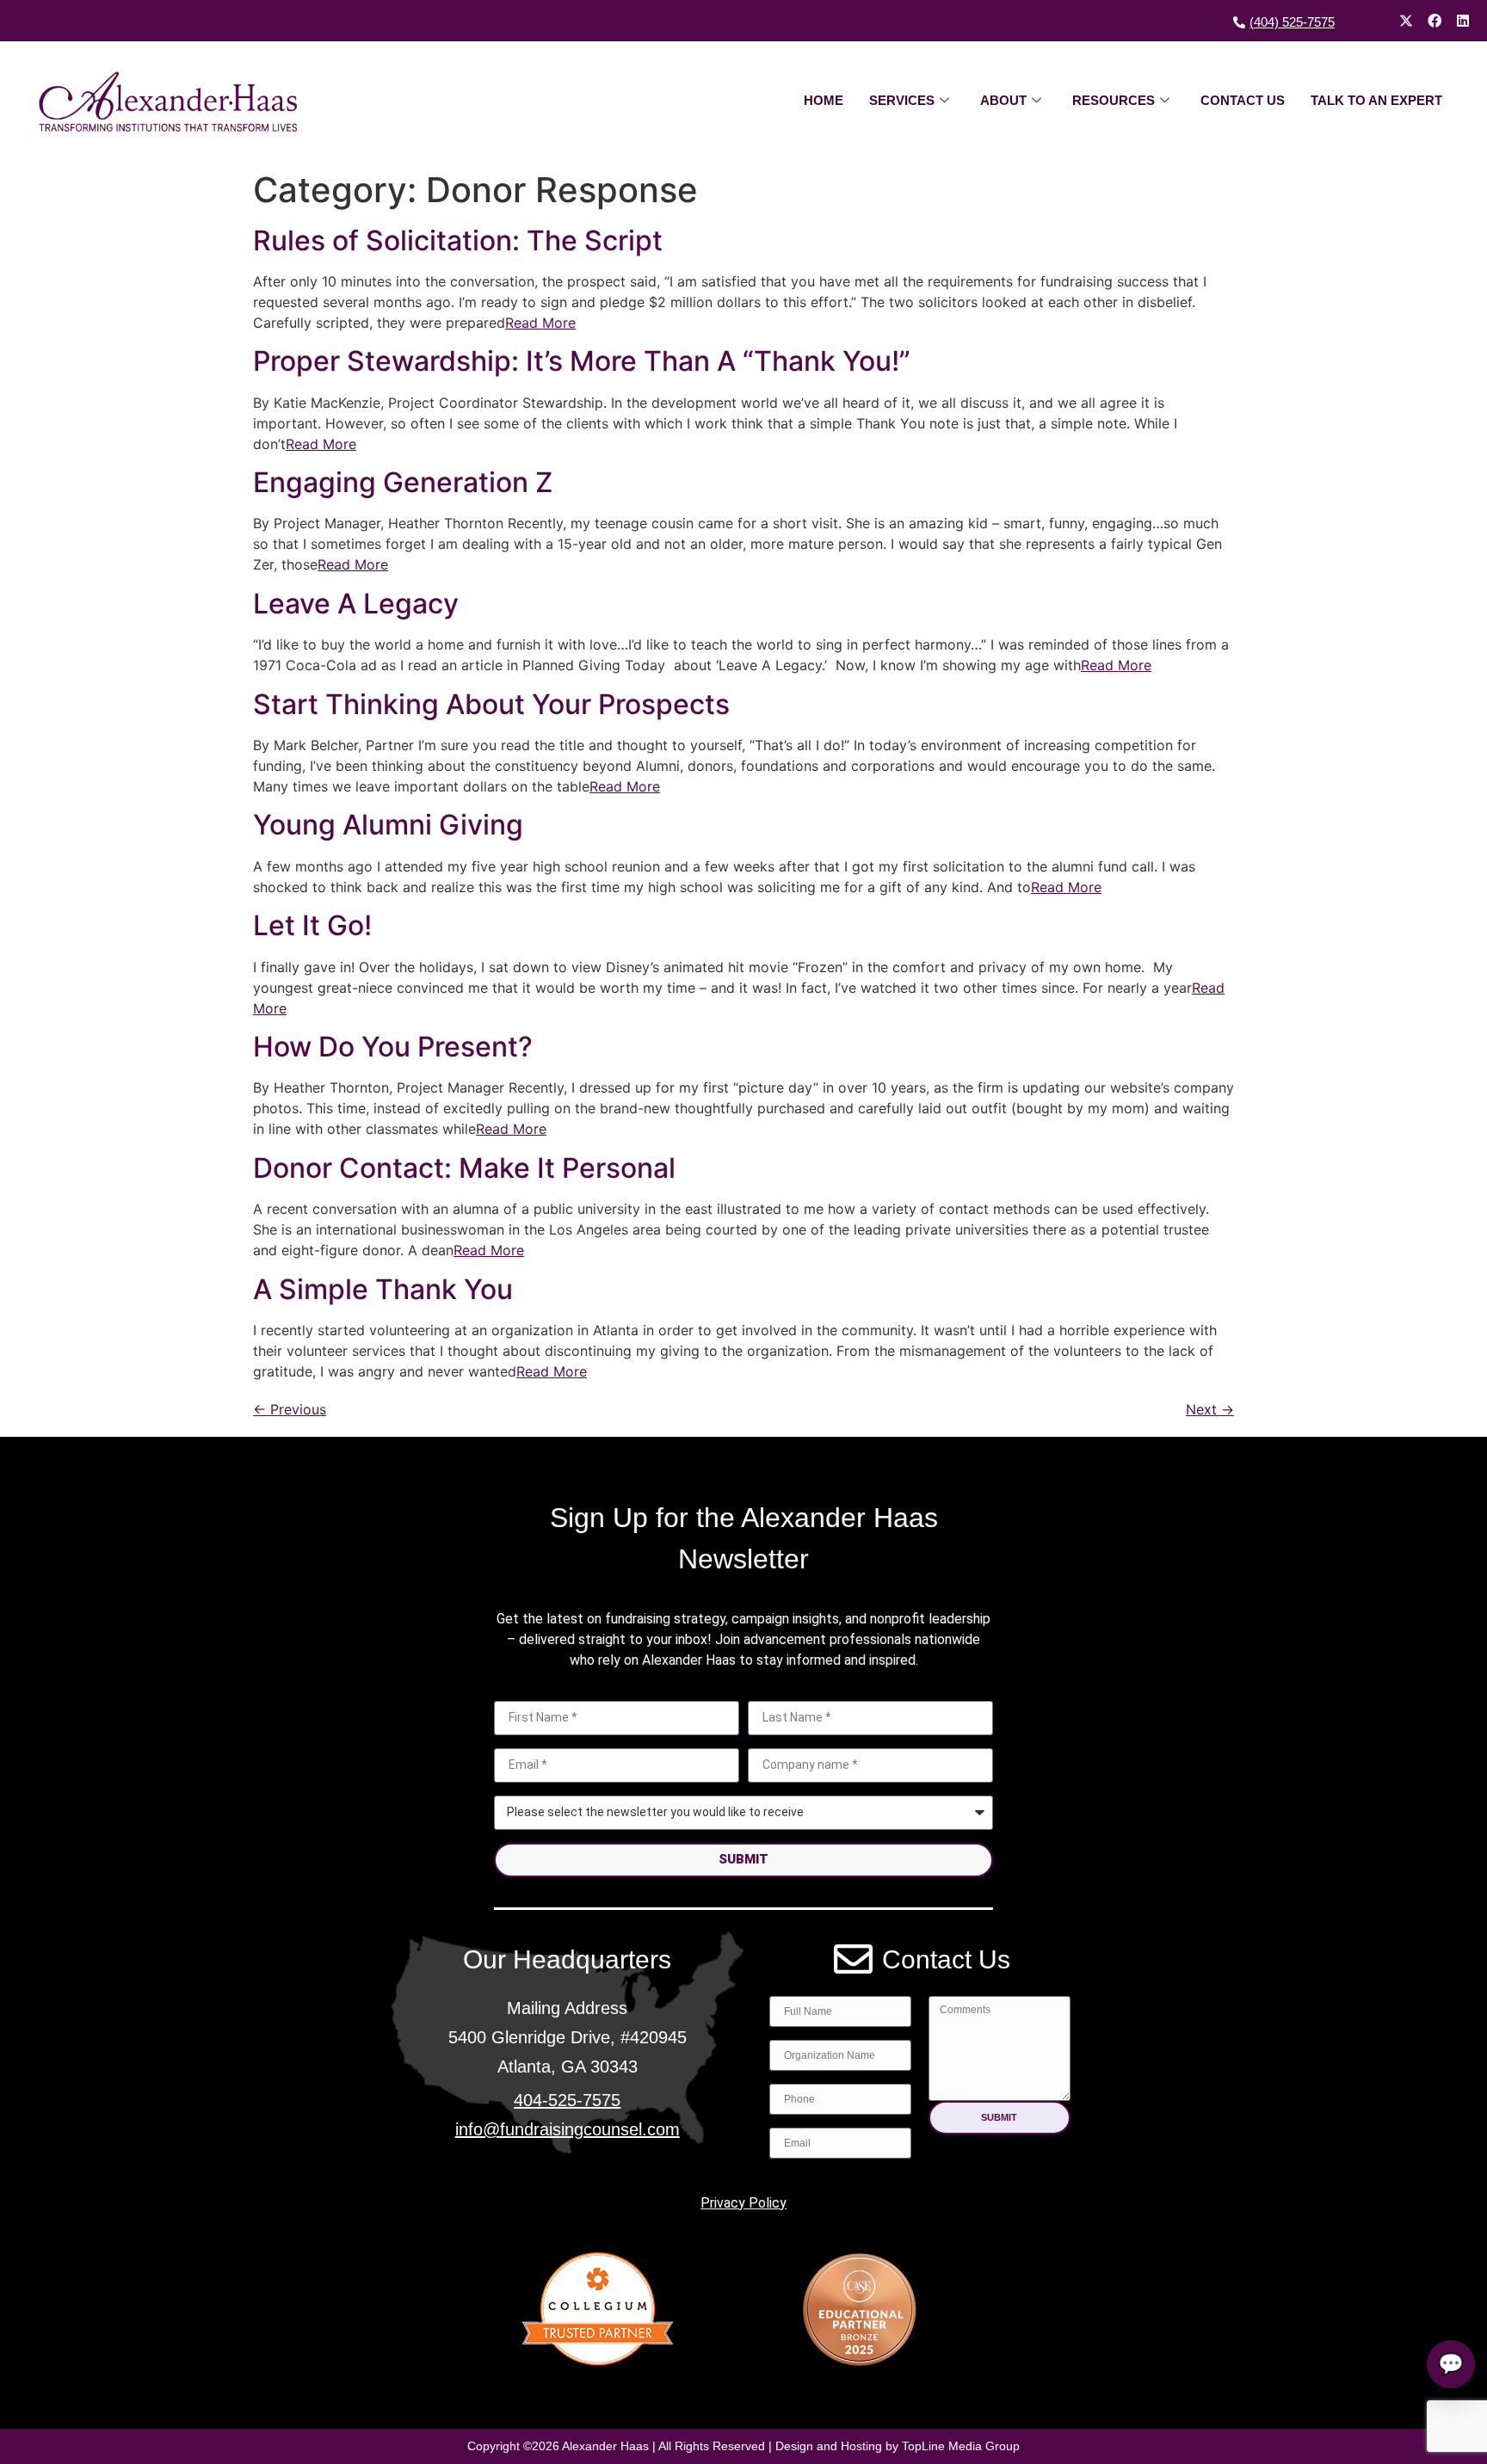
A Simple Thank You (383, 1289)
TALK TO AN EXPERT (1376, 100)
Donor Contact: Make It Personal (464, 1168)
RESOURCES (1114, 100)
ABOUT (1003, 100)
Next (1210, 1409)
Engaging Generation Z (403, 482)
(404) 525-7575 (1292, 22)
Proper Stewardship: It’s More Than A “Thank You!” (582, 361)
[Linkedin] (1463, 21)
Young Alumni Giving (388, 825)
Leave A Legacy (356, 604)
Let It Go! (312, 925)
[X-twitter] (1406, 21)
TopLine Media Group (961, 2446)
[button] (1000, 2118)
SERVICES (902, 100)
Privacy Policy (743, 2203)
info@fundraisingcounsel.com (568, 2129)
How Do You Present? (393, 1047)
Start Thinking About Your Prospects (491, 704)
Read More (540, 323)
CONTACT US (1243, 100)
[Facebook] (1435, 21)
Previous (290, 1409)
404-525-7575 (567, 2100)
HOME (824, 100)
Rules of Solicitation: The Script (458, 240)
